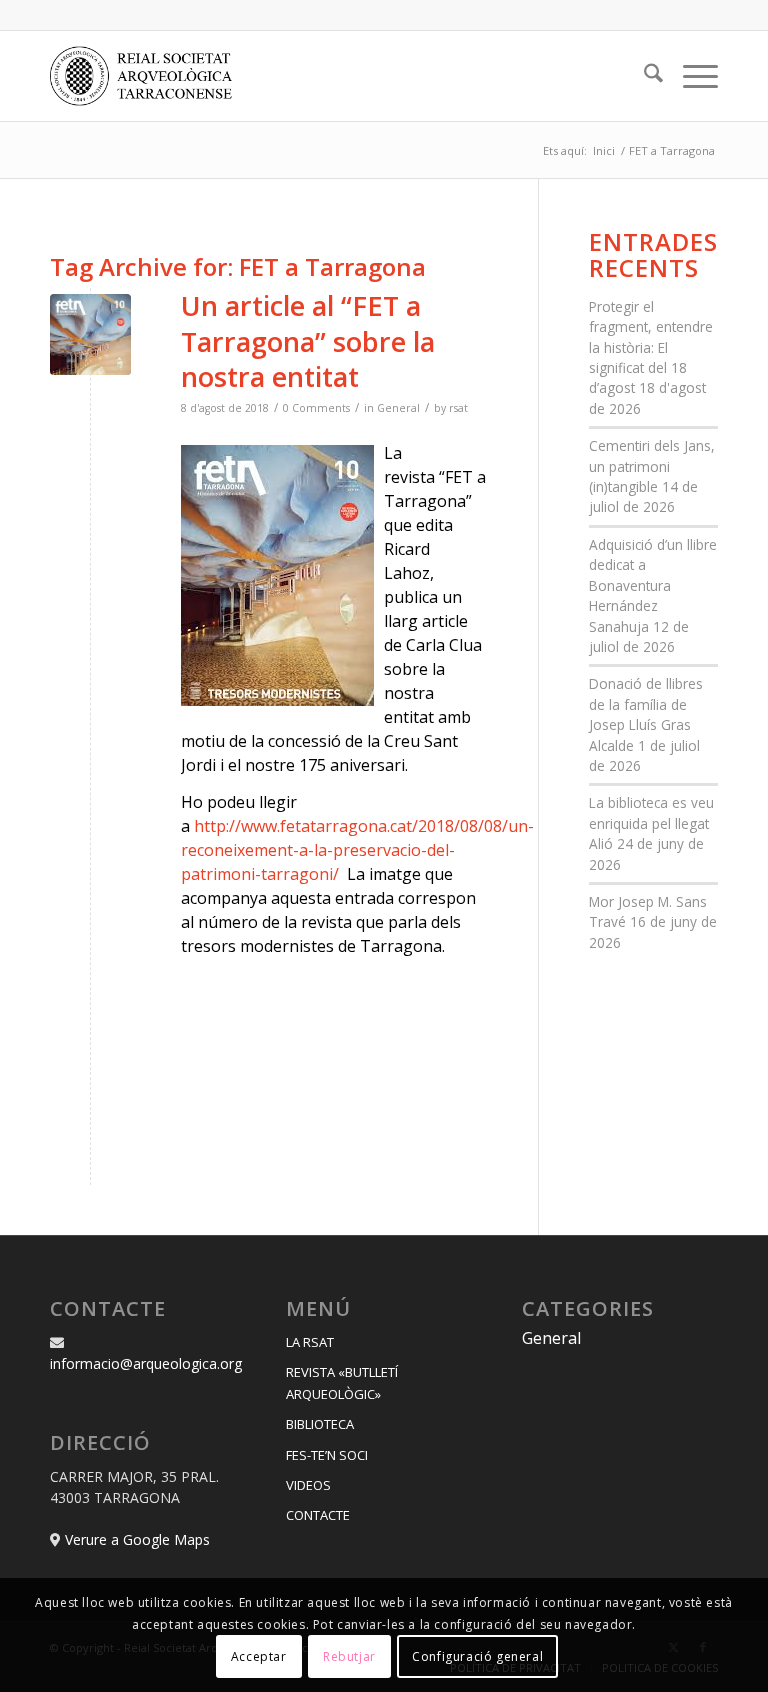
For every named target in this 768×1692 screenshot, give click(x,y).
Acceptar (259, 1656)
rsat (458, 408)
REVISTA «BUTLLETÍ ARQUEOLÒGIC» (342, 1382)
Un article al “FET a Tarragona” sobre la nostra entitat (308, 340)
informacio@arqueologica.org (146, 1363)
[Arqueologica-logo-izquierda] (148, 76)
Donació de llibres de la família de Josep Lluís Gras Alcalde (646, 714)
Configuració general (477, 1656)
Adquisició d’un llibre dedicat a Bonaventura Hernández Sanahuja (653, 585)
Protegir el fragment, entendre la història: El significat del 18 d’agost (651, 347)
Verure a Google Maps (137, 1539)
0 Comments (316, 408)
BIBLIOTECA (320, 1424)
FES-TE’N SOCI (327, 1455)
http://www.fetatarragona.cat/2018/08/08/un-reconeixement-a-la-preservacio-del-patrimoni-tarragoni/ (357, 850)
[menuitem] (643, 76)
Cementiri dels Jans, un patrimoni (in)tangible (652, 466)
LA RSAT (310, 1342)
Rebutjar (349, 1656)
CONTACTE (318, 1515)
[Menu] (690, 76)
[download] (90, 334)
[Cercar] (643, 76)
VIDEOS (308, 1485)
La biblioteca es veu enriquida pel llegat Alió (651, 823)
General (398, 408)
